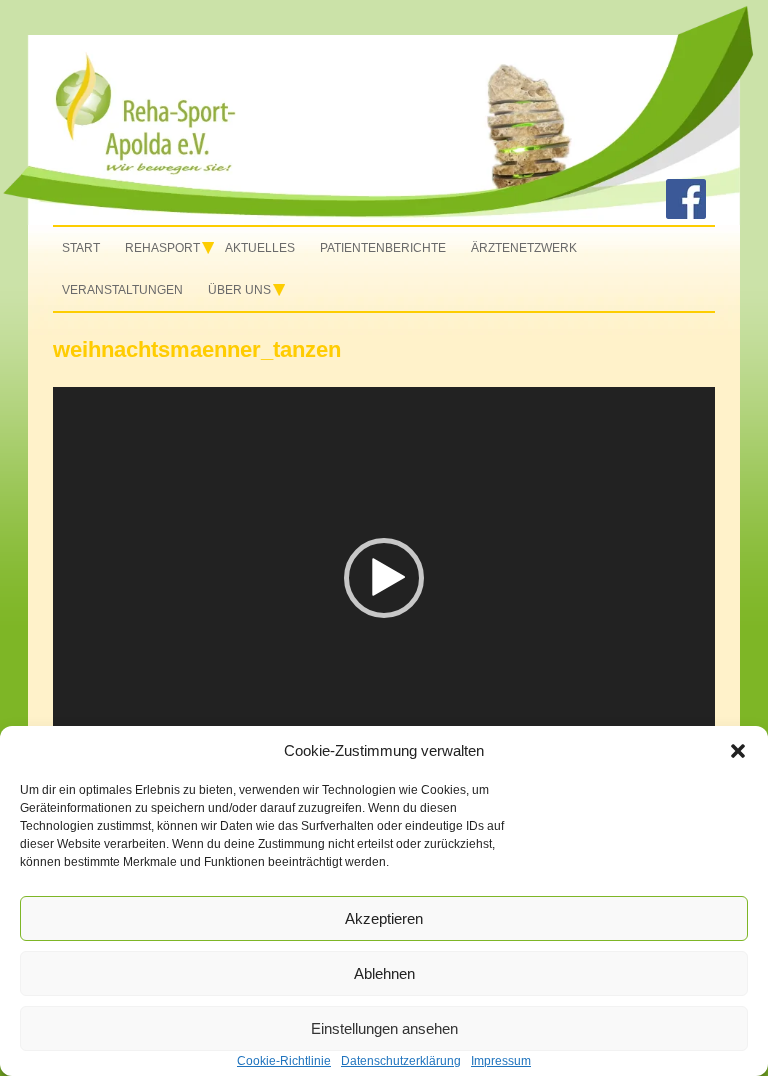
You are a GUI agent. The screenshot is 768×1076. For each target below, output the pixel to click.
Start (81, 248)
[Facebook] (686, 214)
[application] (383, 578)
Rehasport (162, 248)
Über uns (239, 290)
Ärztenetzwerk (524, 248)
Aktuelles (260, 248)
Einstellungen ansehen (384, 1028)
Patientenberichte (383, 248)
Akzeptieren (384, 918)
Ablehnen (384, 973)
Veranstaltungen (122, 290)
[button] (738, 751)
